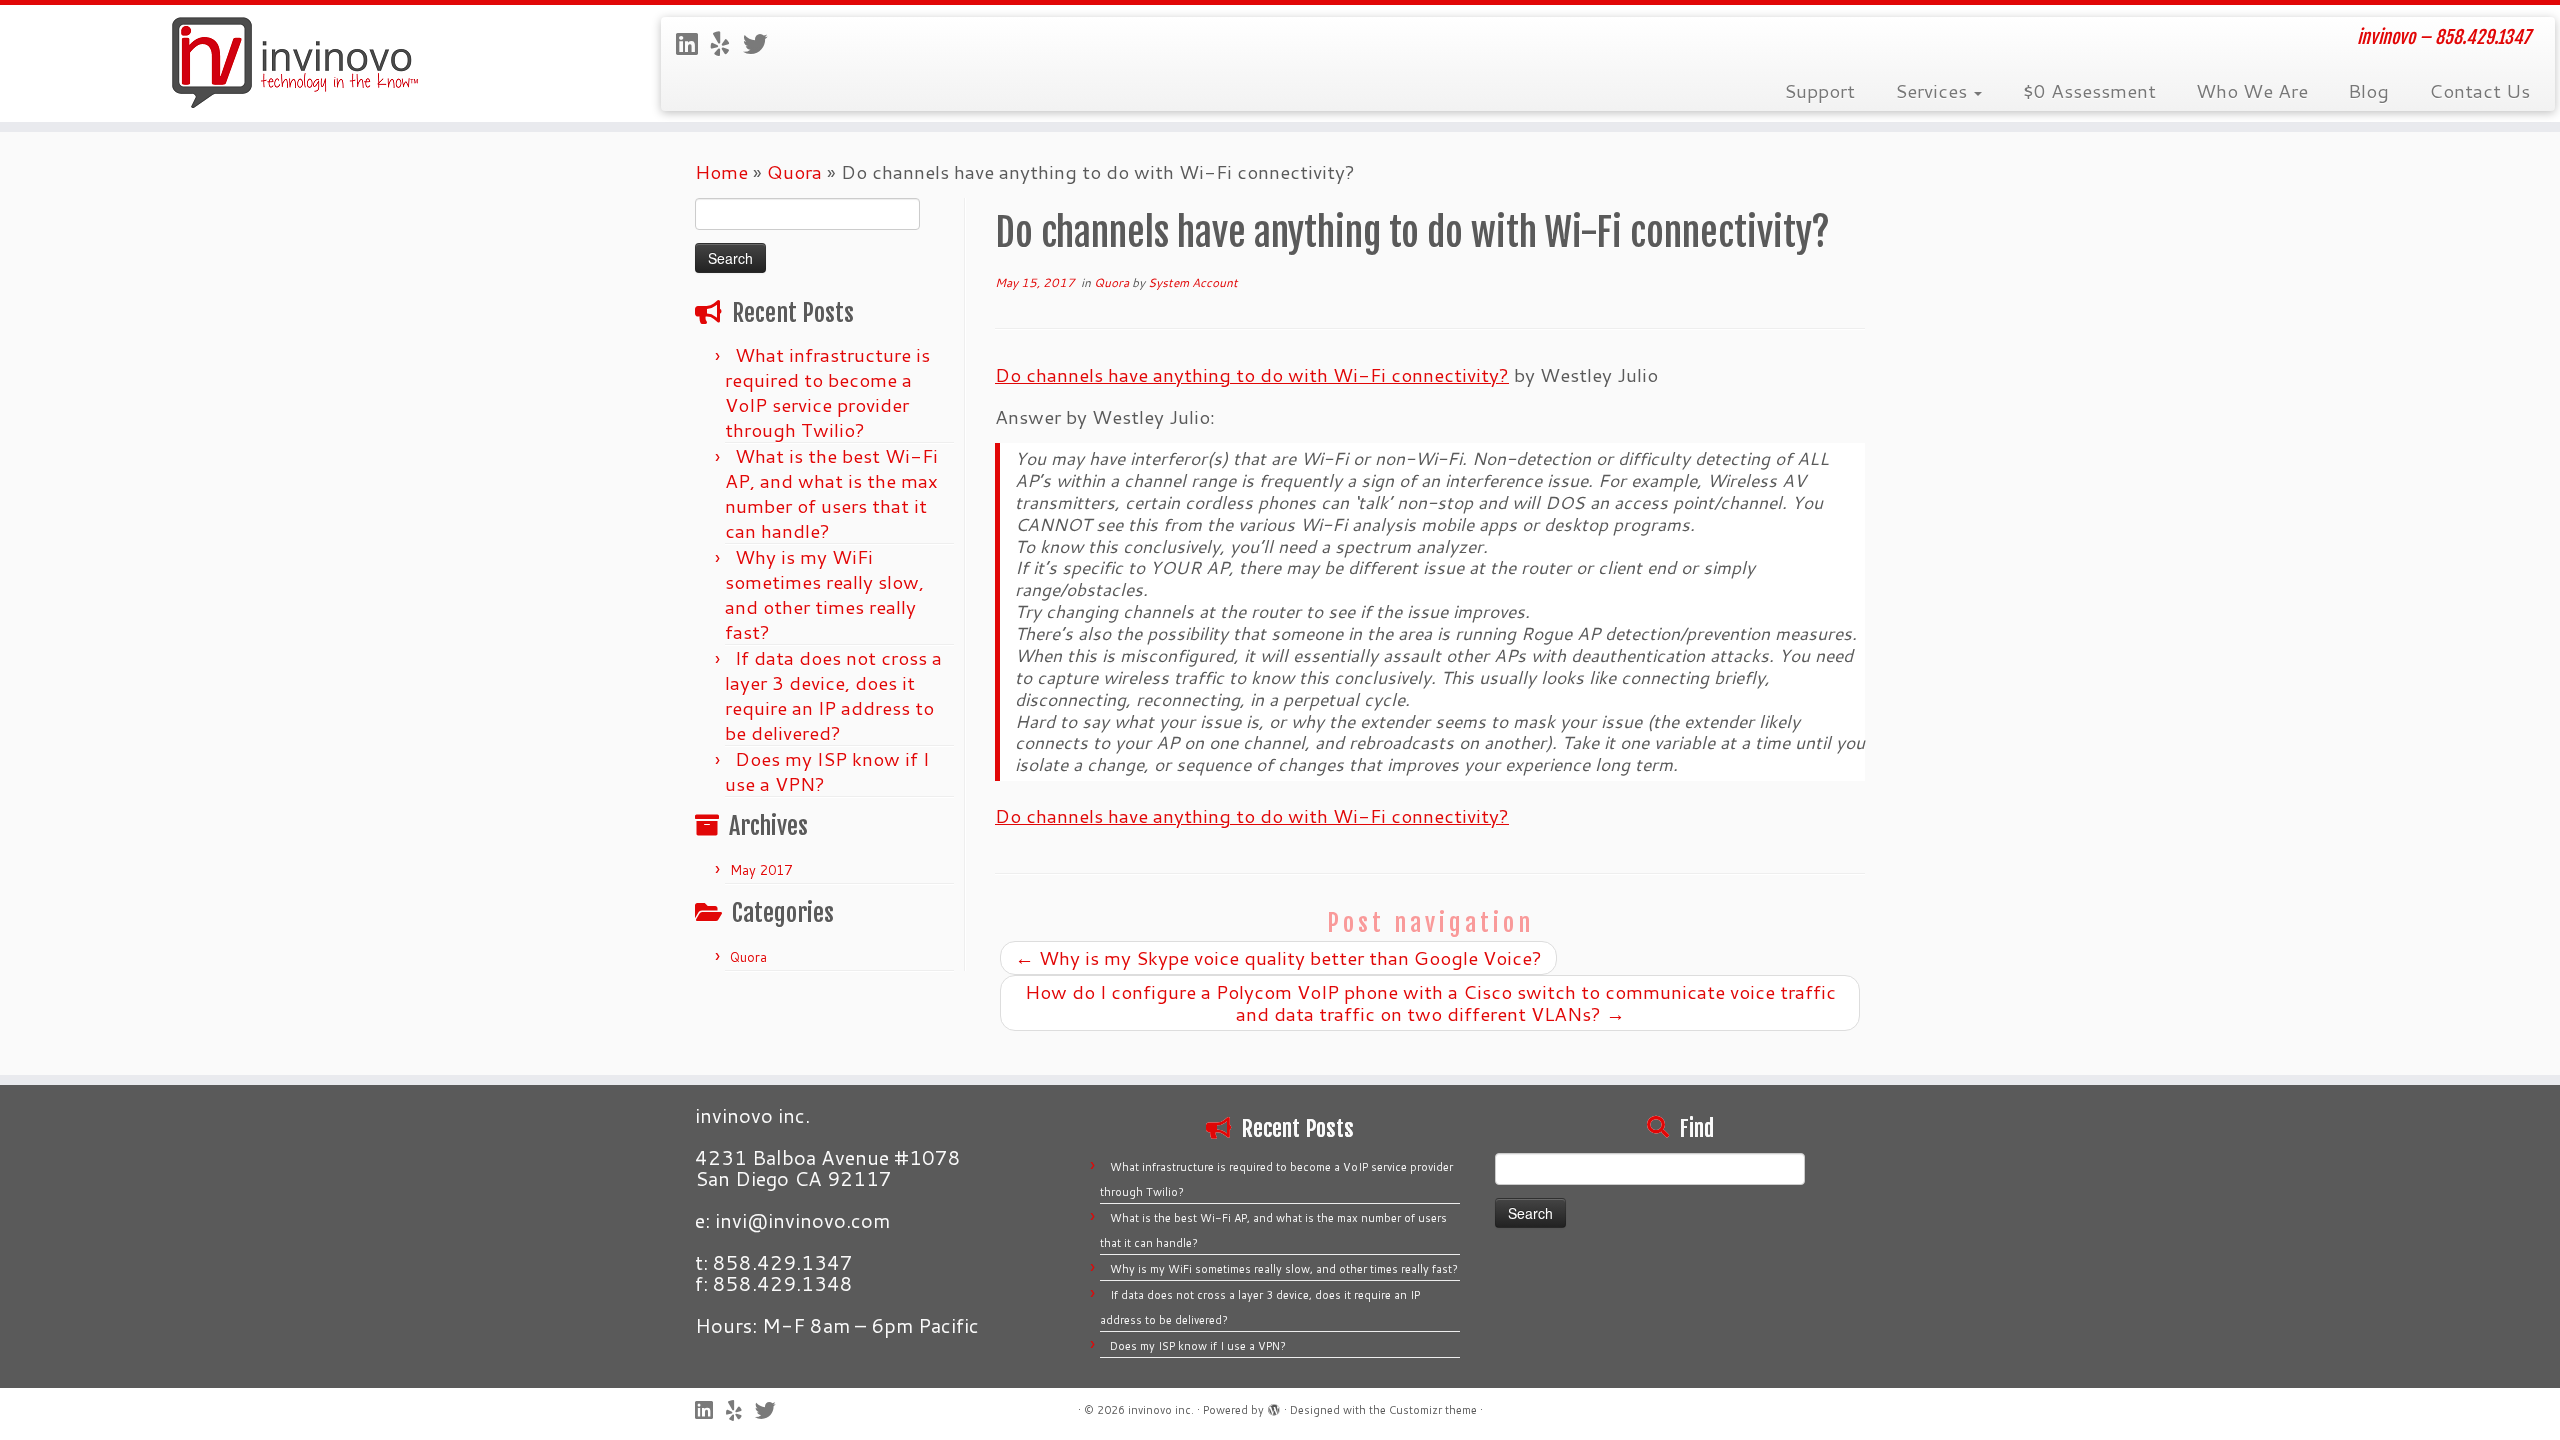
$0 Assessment (2089, 90)
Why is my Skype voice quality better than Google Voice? (1278, 957)
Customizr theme (1433, 1410)
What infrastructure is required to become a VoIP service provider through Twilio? (827, 392)
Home (721, 171)
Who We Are (2252, 90)
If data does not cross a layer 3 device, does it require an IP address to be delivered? (833, 695)
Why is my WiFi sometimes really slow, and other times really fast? (824, 594)
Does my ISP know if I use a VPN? (827, 771)
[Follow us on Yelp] (727, 43)
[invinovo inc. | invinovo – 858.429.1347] (295, 63)
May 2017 (761, 870)
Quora (794, 171)
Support (1819, 90)
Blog (2368, 90)
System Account (1193, 282)
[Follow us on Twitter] (762, 43)
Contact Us (2479, 90)
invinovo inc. (1161, 1410)
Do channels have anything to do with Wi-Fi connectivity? (1252, 374)
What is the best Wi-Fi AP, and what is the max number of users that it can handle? (831, 493)
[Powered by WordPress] (1274, 1406)
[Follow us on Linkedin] (693, 43)
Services (1933, 90)
